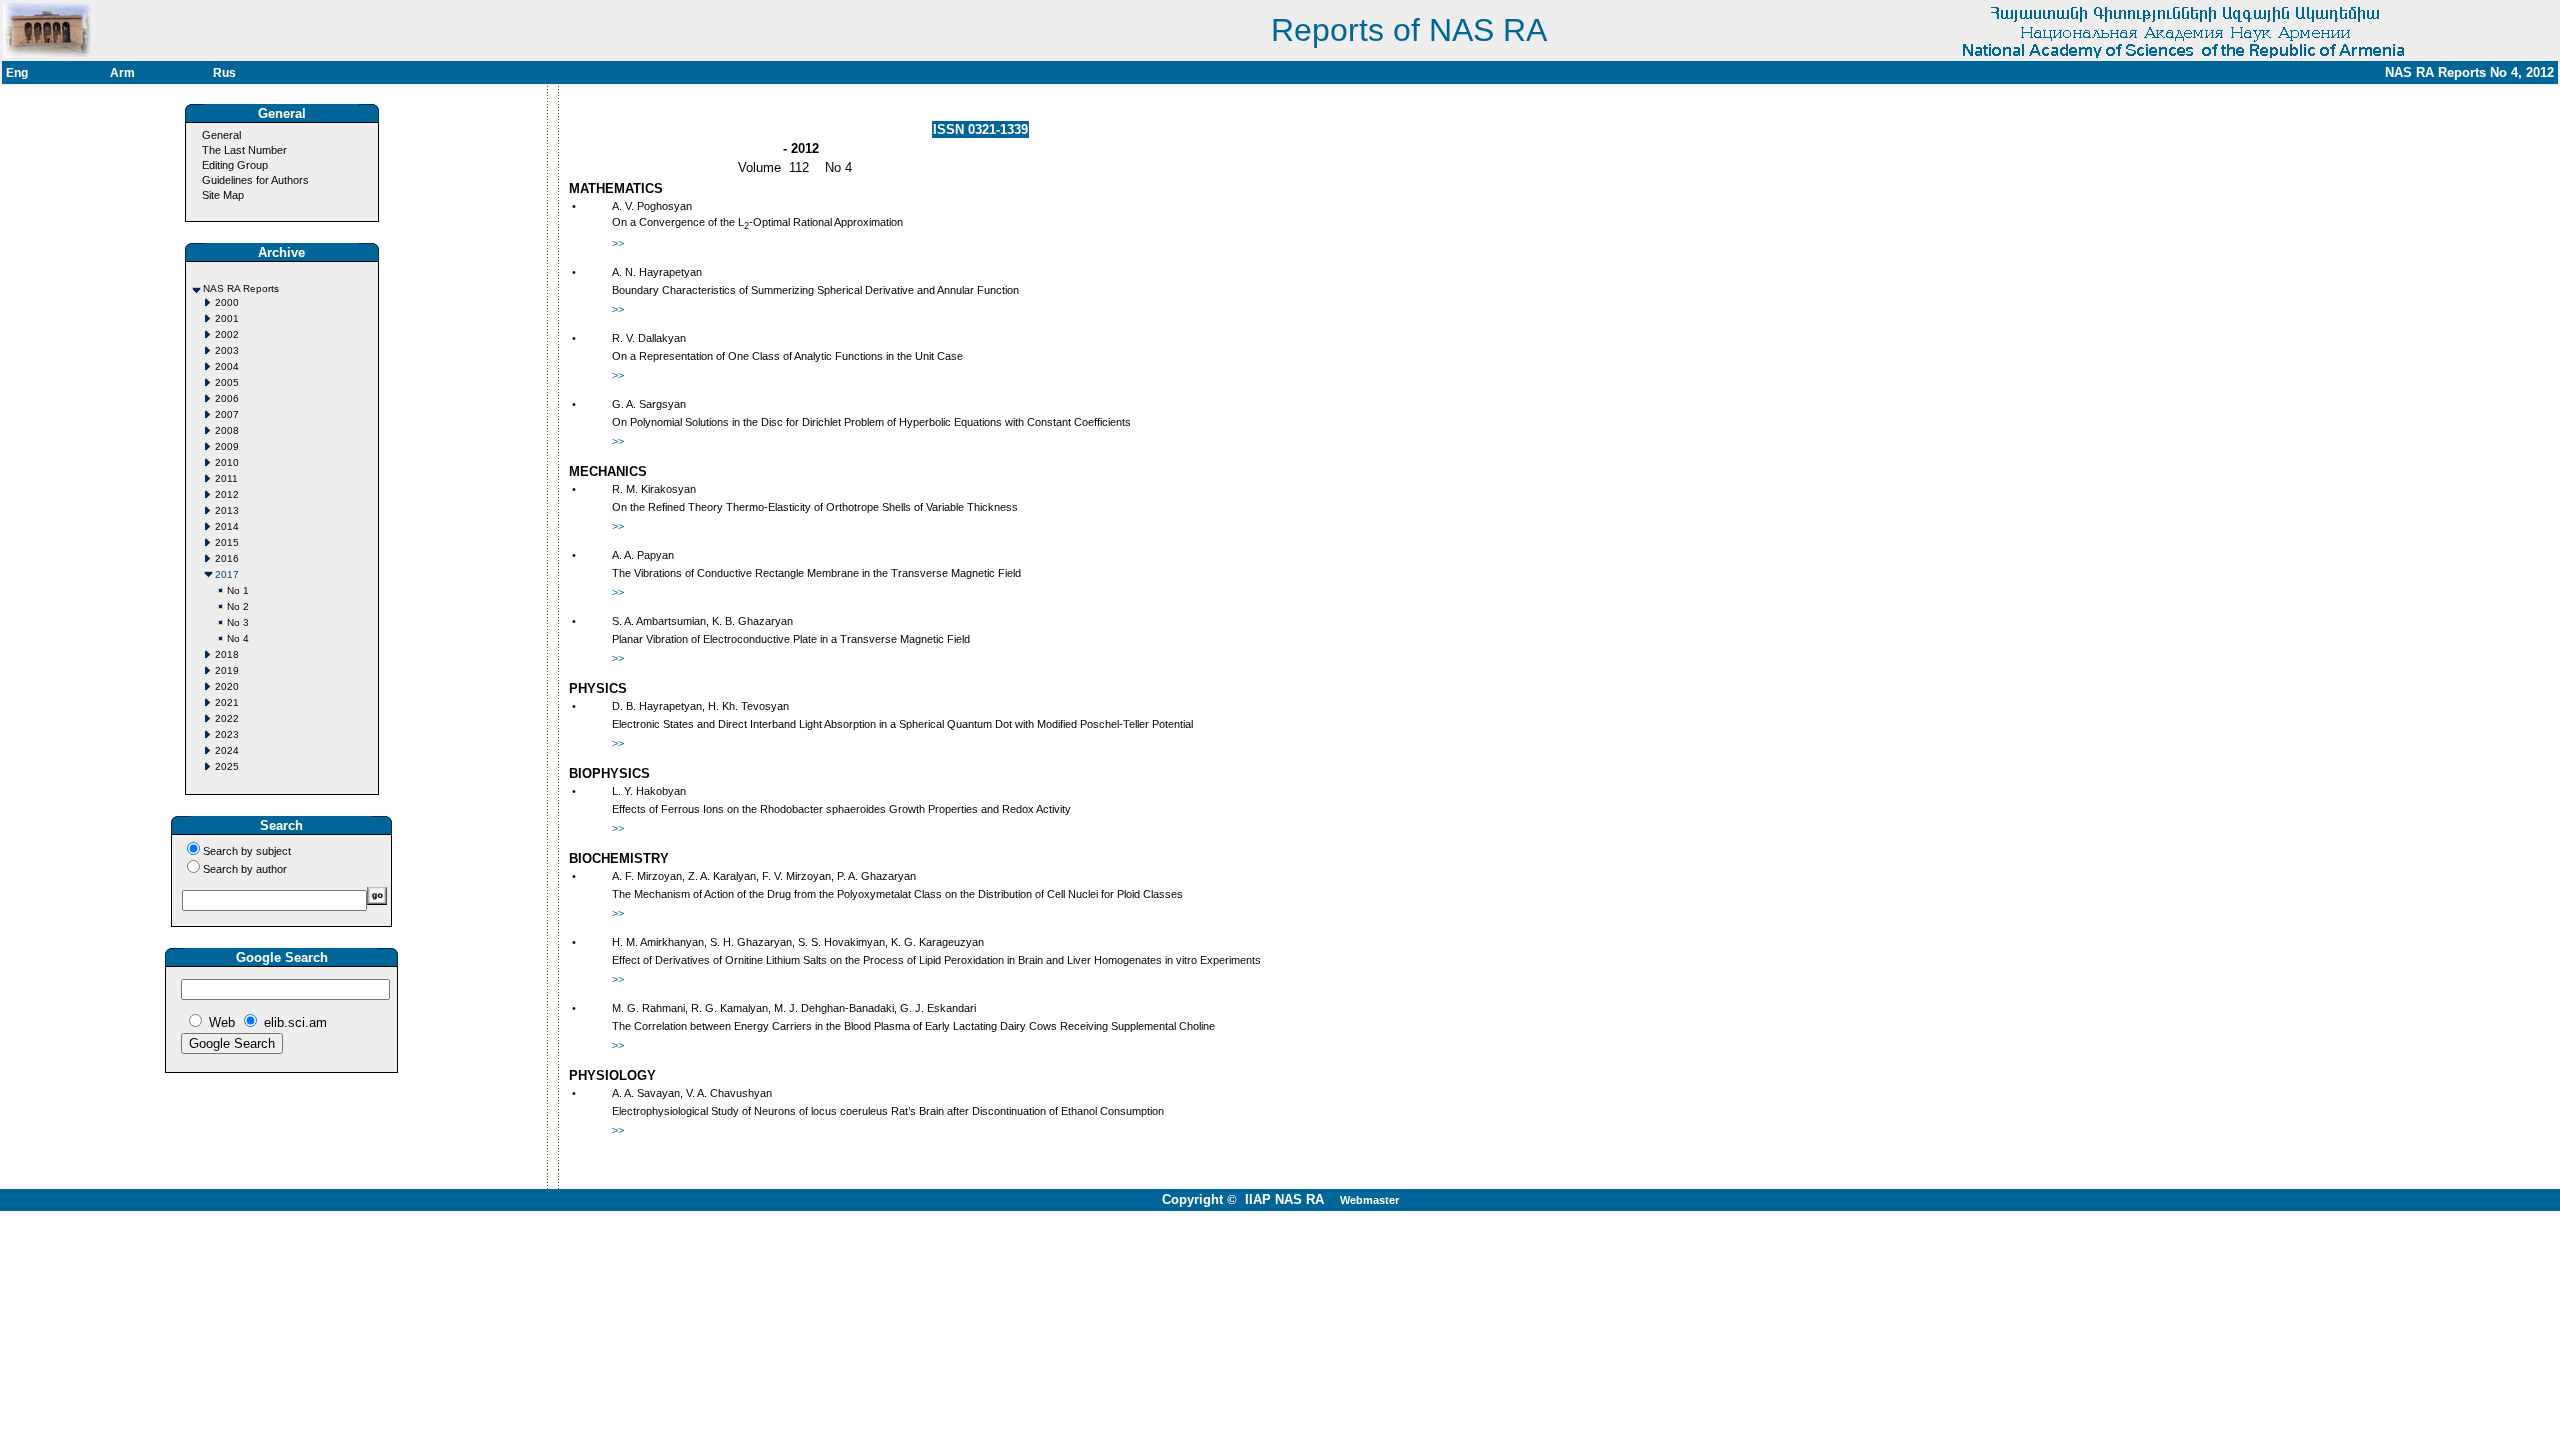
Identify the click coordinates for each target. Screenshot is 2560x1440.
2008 (227, 430)
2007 (227, 414)
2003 (227, 350)
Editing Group (235, 165)
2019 (227, 670)
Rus (224, 73)
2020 (227, 686)
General (221, 135)
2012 (227, 494)
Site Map (223, 195)
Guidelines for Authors (255, 180)
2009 (227, 446)
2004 (227, 366)
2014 (227, 526)
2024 (227, 750)
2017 (227, 574)
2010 (227, 462)
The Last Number (244, 150)
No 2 (238, 606)
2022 (227, 718)
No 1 (238, 590)
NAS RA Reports (241, 288)
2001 (227, 318)
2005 (227, 382)
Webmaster (1369, 1200)
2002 (227, 334)
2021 (227, 702)
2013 (227, 510)
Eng (17, 73)
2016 (227, 558)
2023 (227, 734)
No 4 (238, 638)
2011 (226, 478)
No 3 (238, 622)
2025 (227, 766)
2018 (227, 654)
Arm (122, 73)
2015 (227, 542)
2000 (227, 302)
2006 (227, 398)
